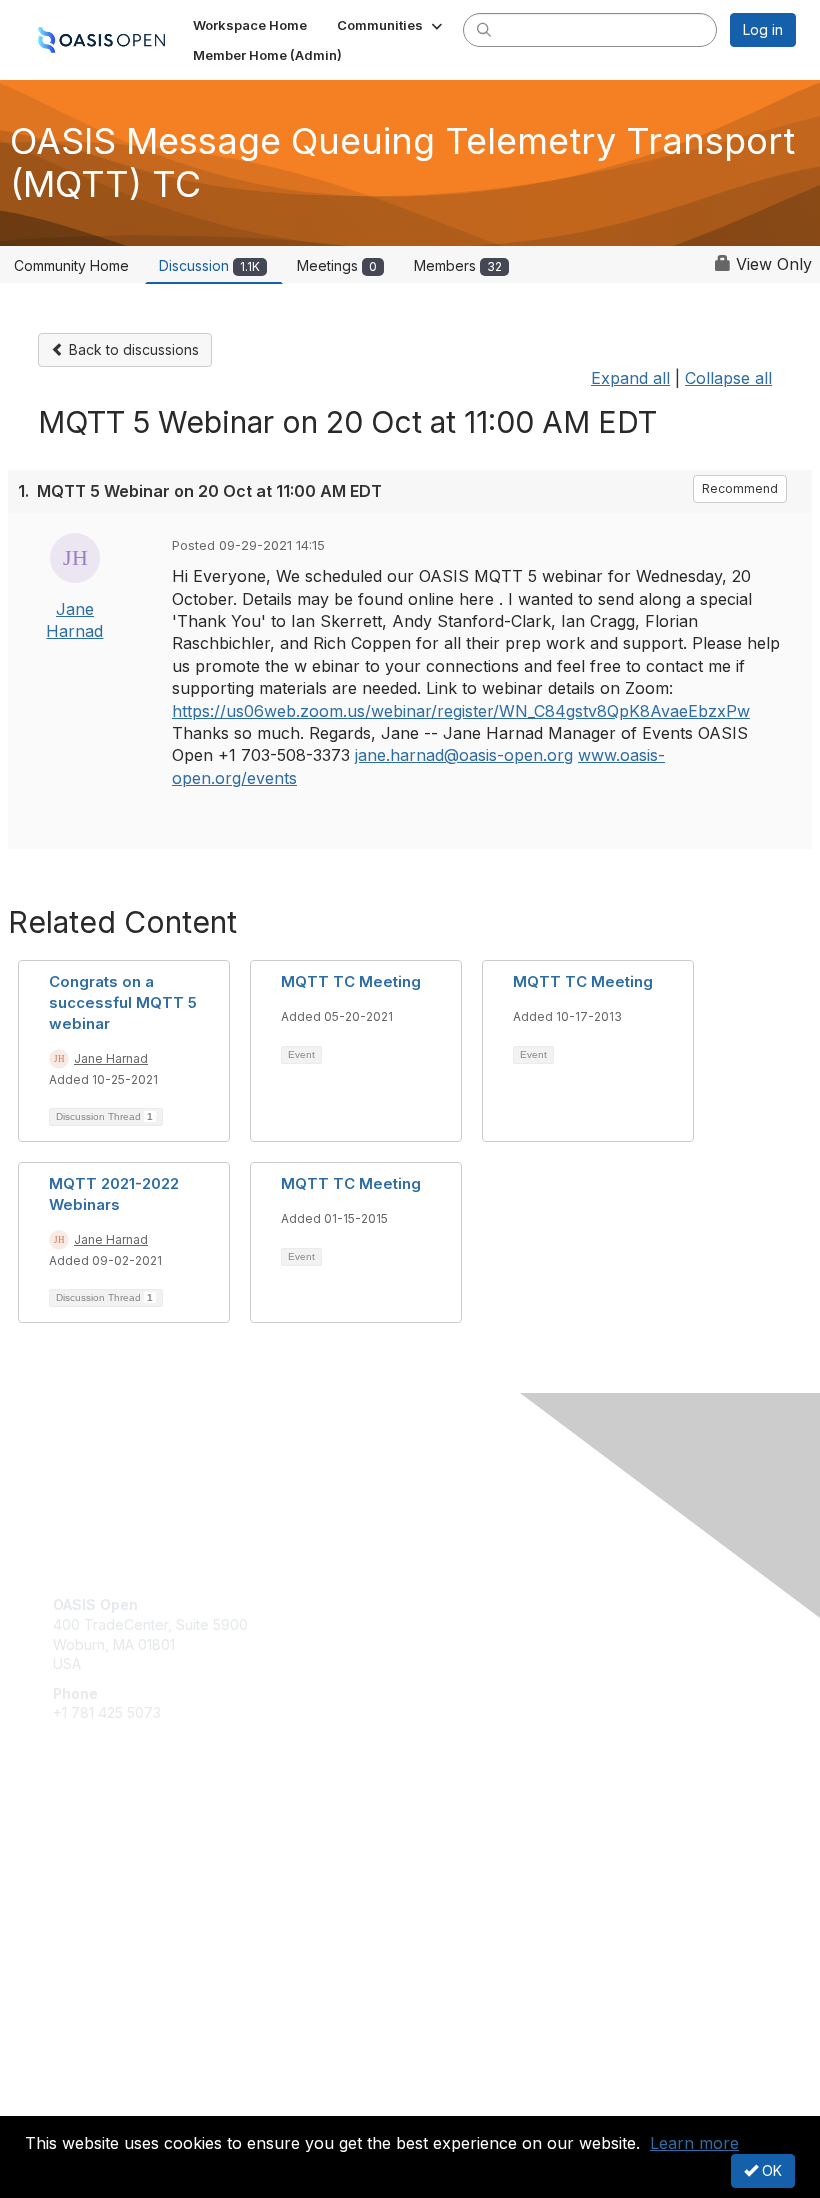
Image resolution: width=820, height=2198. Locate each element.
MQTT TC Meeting (351, 981)
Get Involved (95, 1844)
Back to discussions (132, 349)
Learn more (694, 2143)
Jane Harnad (111, 1058)
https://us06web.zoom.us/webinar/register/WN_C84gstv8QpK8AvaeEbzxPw (461, 711)
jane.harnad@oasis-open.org (464, 755)
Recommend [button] (740, 488)
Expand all (630, 378)
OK (770, 2170)
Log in (763, 29)
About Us (83, 2084)
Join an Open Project (123, 1874)
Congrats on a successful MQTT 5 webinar (123, 1002)
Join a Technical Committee (144, 1903)
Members (458, 265)
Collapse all (728, 378)
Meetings (337, 265)
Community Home (71, 265)
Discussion (209, 265)
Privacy (77, 2104)
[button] (391, 25)
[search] (484, 29)
